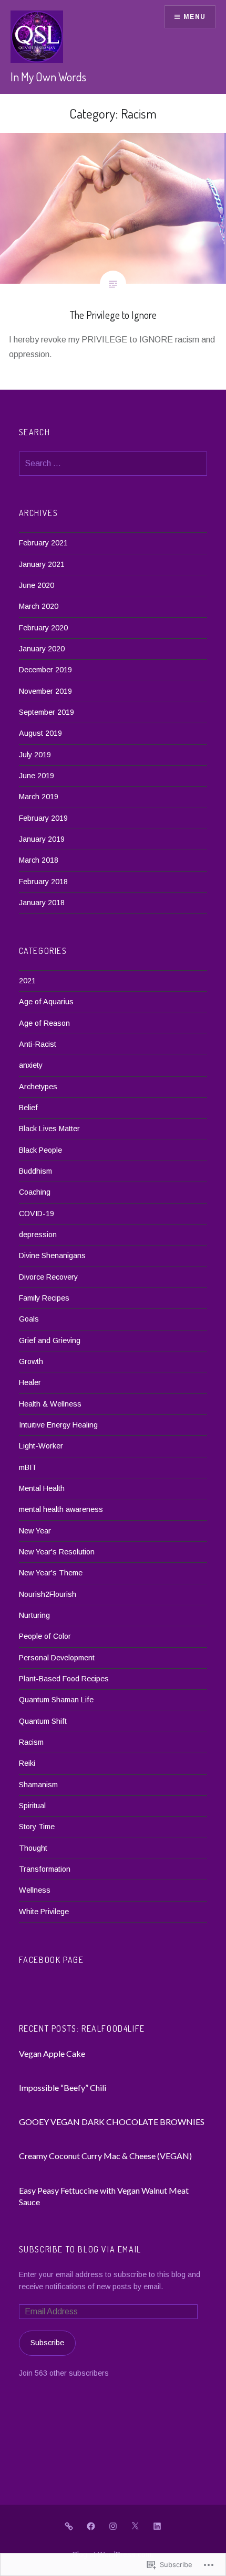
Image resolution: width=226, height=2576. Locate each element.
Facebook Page (52, 1960)
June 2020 (37, 585)
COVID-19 (37, 1214)
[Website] (69, 2526)
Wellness (35, 1890)
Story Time (37, 1827)
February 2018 (43, 882)
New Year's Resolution (57, 1552)
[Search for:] (113, 464)
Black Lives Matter (49, 1129)
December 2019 (45, 670)
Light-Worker (41, 1446)
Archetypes (38, 1087)
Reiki (27, 1763)
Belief (28, 1108)
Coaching (35, 1192)
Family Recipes (44, 1298)
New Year (35, 1531)
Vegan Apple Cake (52, 2053)
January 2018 (42, 903)
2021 (27, 981)
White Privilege (44, 1912)
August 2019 (40, 733)
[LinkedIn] (157, 2526)
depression (38, 1235)
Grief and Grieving (50, 1340)
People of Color (45, 1636)
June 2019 (37, 776)
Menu (194, 17)
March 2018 (39, 860)
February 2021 (43, 543)
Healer (30, 1382)
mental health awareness (61, 1509)
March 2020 (39, 606)
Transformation (45, 1869)
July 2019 (35, 755)
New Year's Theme (51, 1573)
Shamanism (38, 1785)
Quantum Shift (43, 1721)
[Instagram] (113, 2526)
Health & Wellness (50, 1404)
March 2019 (39, 797)
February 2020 (43, 628)
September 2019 (47, 712)
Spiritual (32, 1806)
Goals (29, 1319)
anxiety (31, 1065)
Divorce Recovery (48, 1277)
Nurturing (34, 1615)
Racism (31, 1742)
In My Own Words (48, 77)
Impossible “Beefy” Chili (63, 2087)
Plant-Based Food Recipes (64, 1679)
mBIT (28, 1467)
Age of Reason (44, 1023)
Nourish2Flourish (48, 1594)
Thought (33, 1848)
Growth (31, 1361)
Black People (40, 1150)
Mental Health (42, 1488)
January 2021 (42, 564)
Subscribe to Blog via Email (80, 2249)
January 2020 (42, 649)
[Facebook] (91, 2526)
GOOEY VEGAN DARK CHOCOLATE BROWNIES (112, 2122)
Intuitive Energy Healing (58, 1425)
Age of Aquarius (46, 1002)
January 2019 (42, 839)
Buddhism (35, 1171)
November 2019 (45, 691)
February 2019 (43, 818)
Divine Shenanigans (52, 1255)
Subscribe (47, 2343)
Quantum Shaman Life (56, 1700)
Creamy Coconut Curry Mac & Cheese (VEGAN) (105, 2156)
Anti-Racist (38, 1044)
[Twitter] (135, 2526)
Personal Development (57, 1658)
